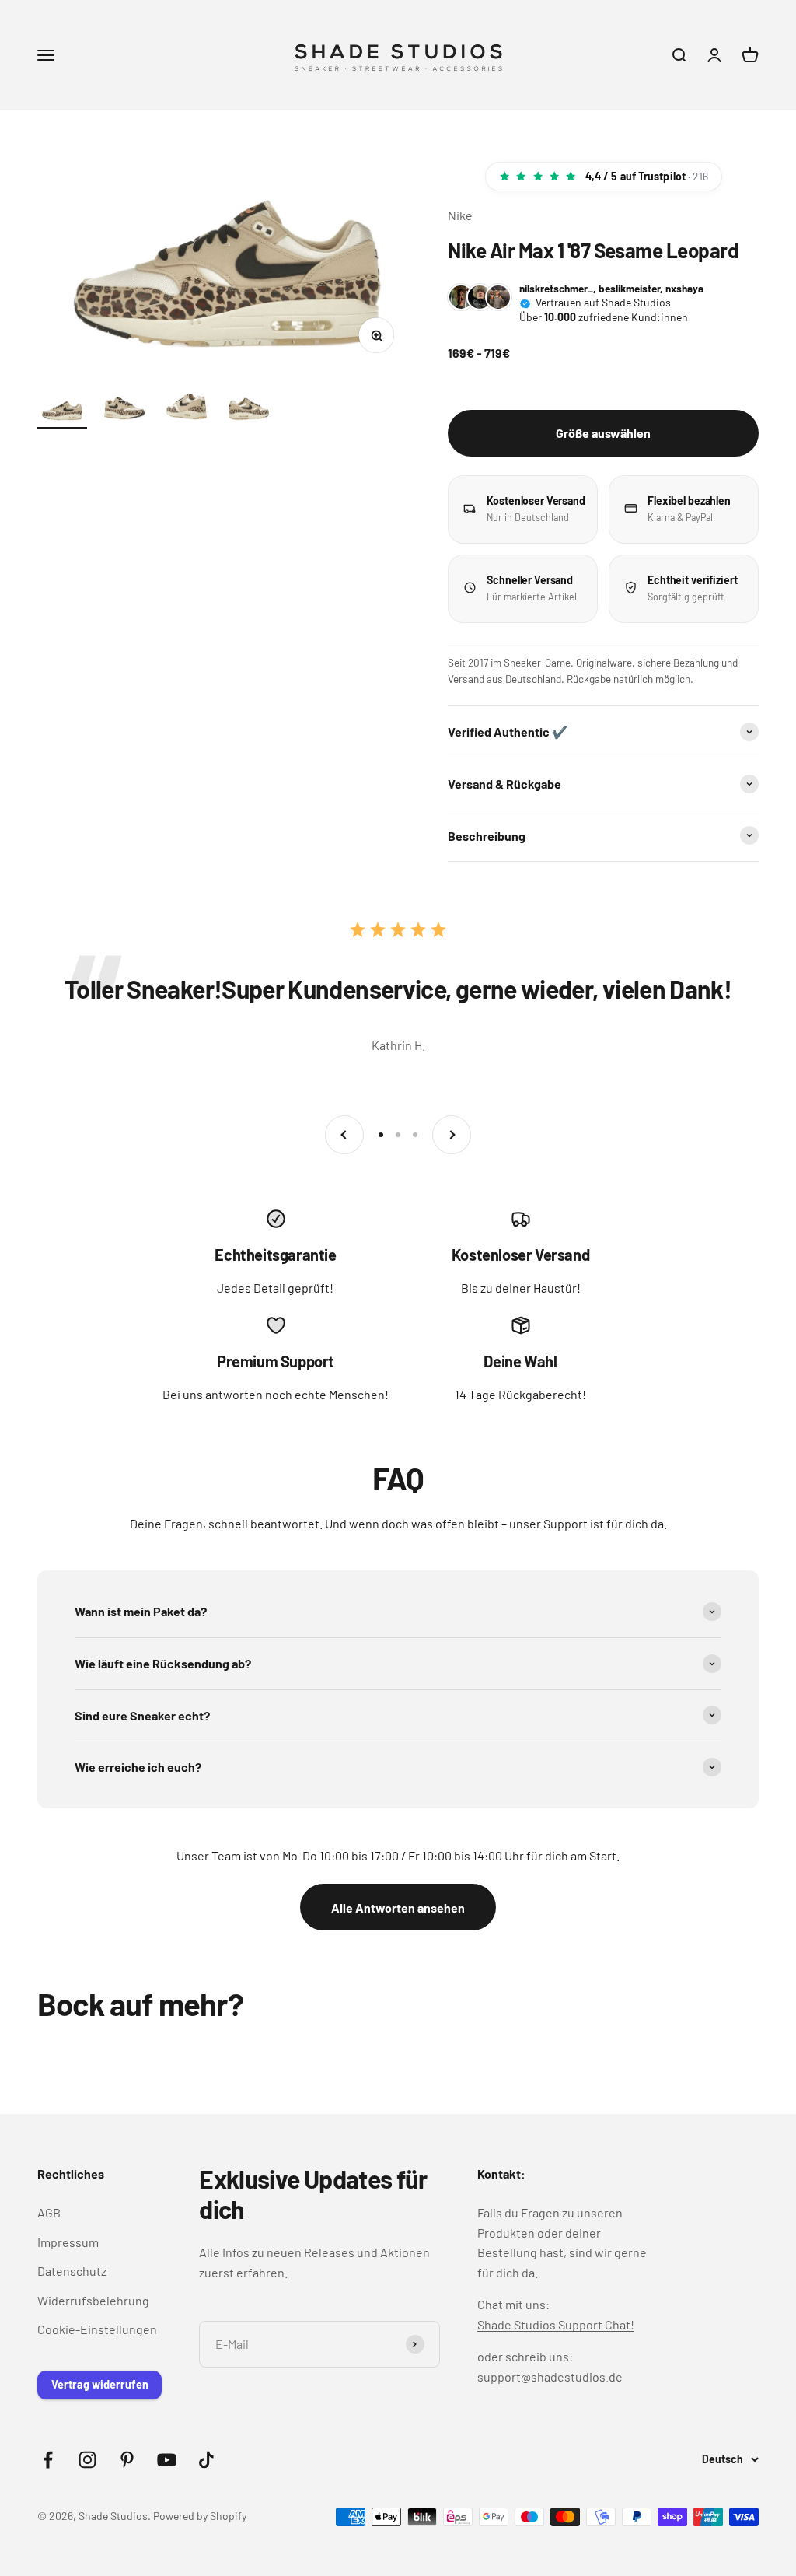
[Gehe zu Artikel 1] (62, 412)
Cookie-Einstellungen (97, 2329)
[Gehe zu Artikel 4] (249, 412)
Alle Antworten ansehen (398, 1907)
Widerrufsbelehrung (93, 2300)
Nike (460, 215)
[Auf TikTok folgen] (206, 2460)
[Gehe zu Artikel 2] (124, 412)
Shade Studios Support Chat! (556, 2324)
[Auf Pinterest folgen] (127, 2460)
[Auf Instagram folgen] (87, 2460)
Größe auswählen (603, 433)
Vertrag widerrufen (100, 2384)
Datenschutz (72, 2271)
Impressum (68, 2242)
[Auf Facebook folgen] (48, 2460)
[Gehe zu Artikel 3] (187, 412)
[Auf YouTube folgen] (167, 2460)
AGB (49, 2212)
